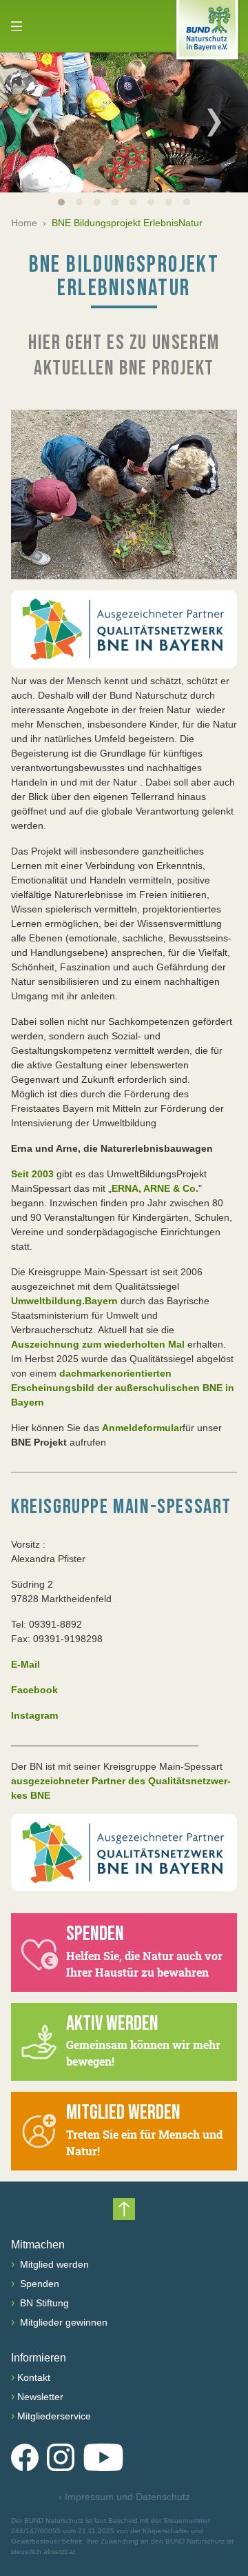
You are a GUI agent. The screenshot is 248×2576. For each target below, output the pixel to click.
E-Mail (25, 1664)
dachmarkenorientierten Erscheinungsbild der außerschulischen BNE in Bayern (123, 1388)
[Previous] (34, 122)
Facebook (34, 1690)
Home (24, 223)
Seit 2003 (34, 1174)
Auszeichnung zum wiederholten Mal (99, 1344)
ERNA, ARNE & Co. (155, 1188)
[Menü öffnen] (17, 26)
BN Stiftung (43, 2303)
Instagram (34, 1715)
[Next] (214, 122)
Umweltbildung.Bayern (66, 1301)
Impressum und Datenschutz (124, 2497)
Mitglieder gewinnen (62, 2322)
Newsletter (40, 2397)
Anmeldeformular (142, 1428)
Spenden (38, 2284)
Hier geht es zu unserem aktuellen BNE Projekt (124, 356)
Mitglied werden (53, 2264)
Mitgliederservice (54, 2416)
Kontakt (34, 2377)
